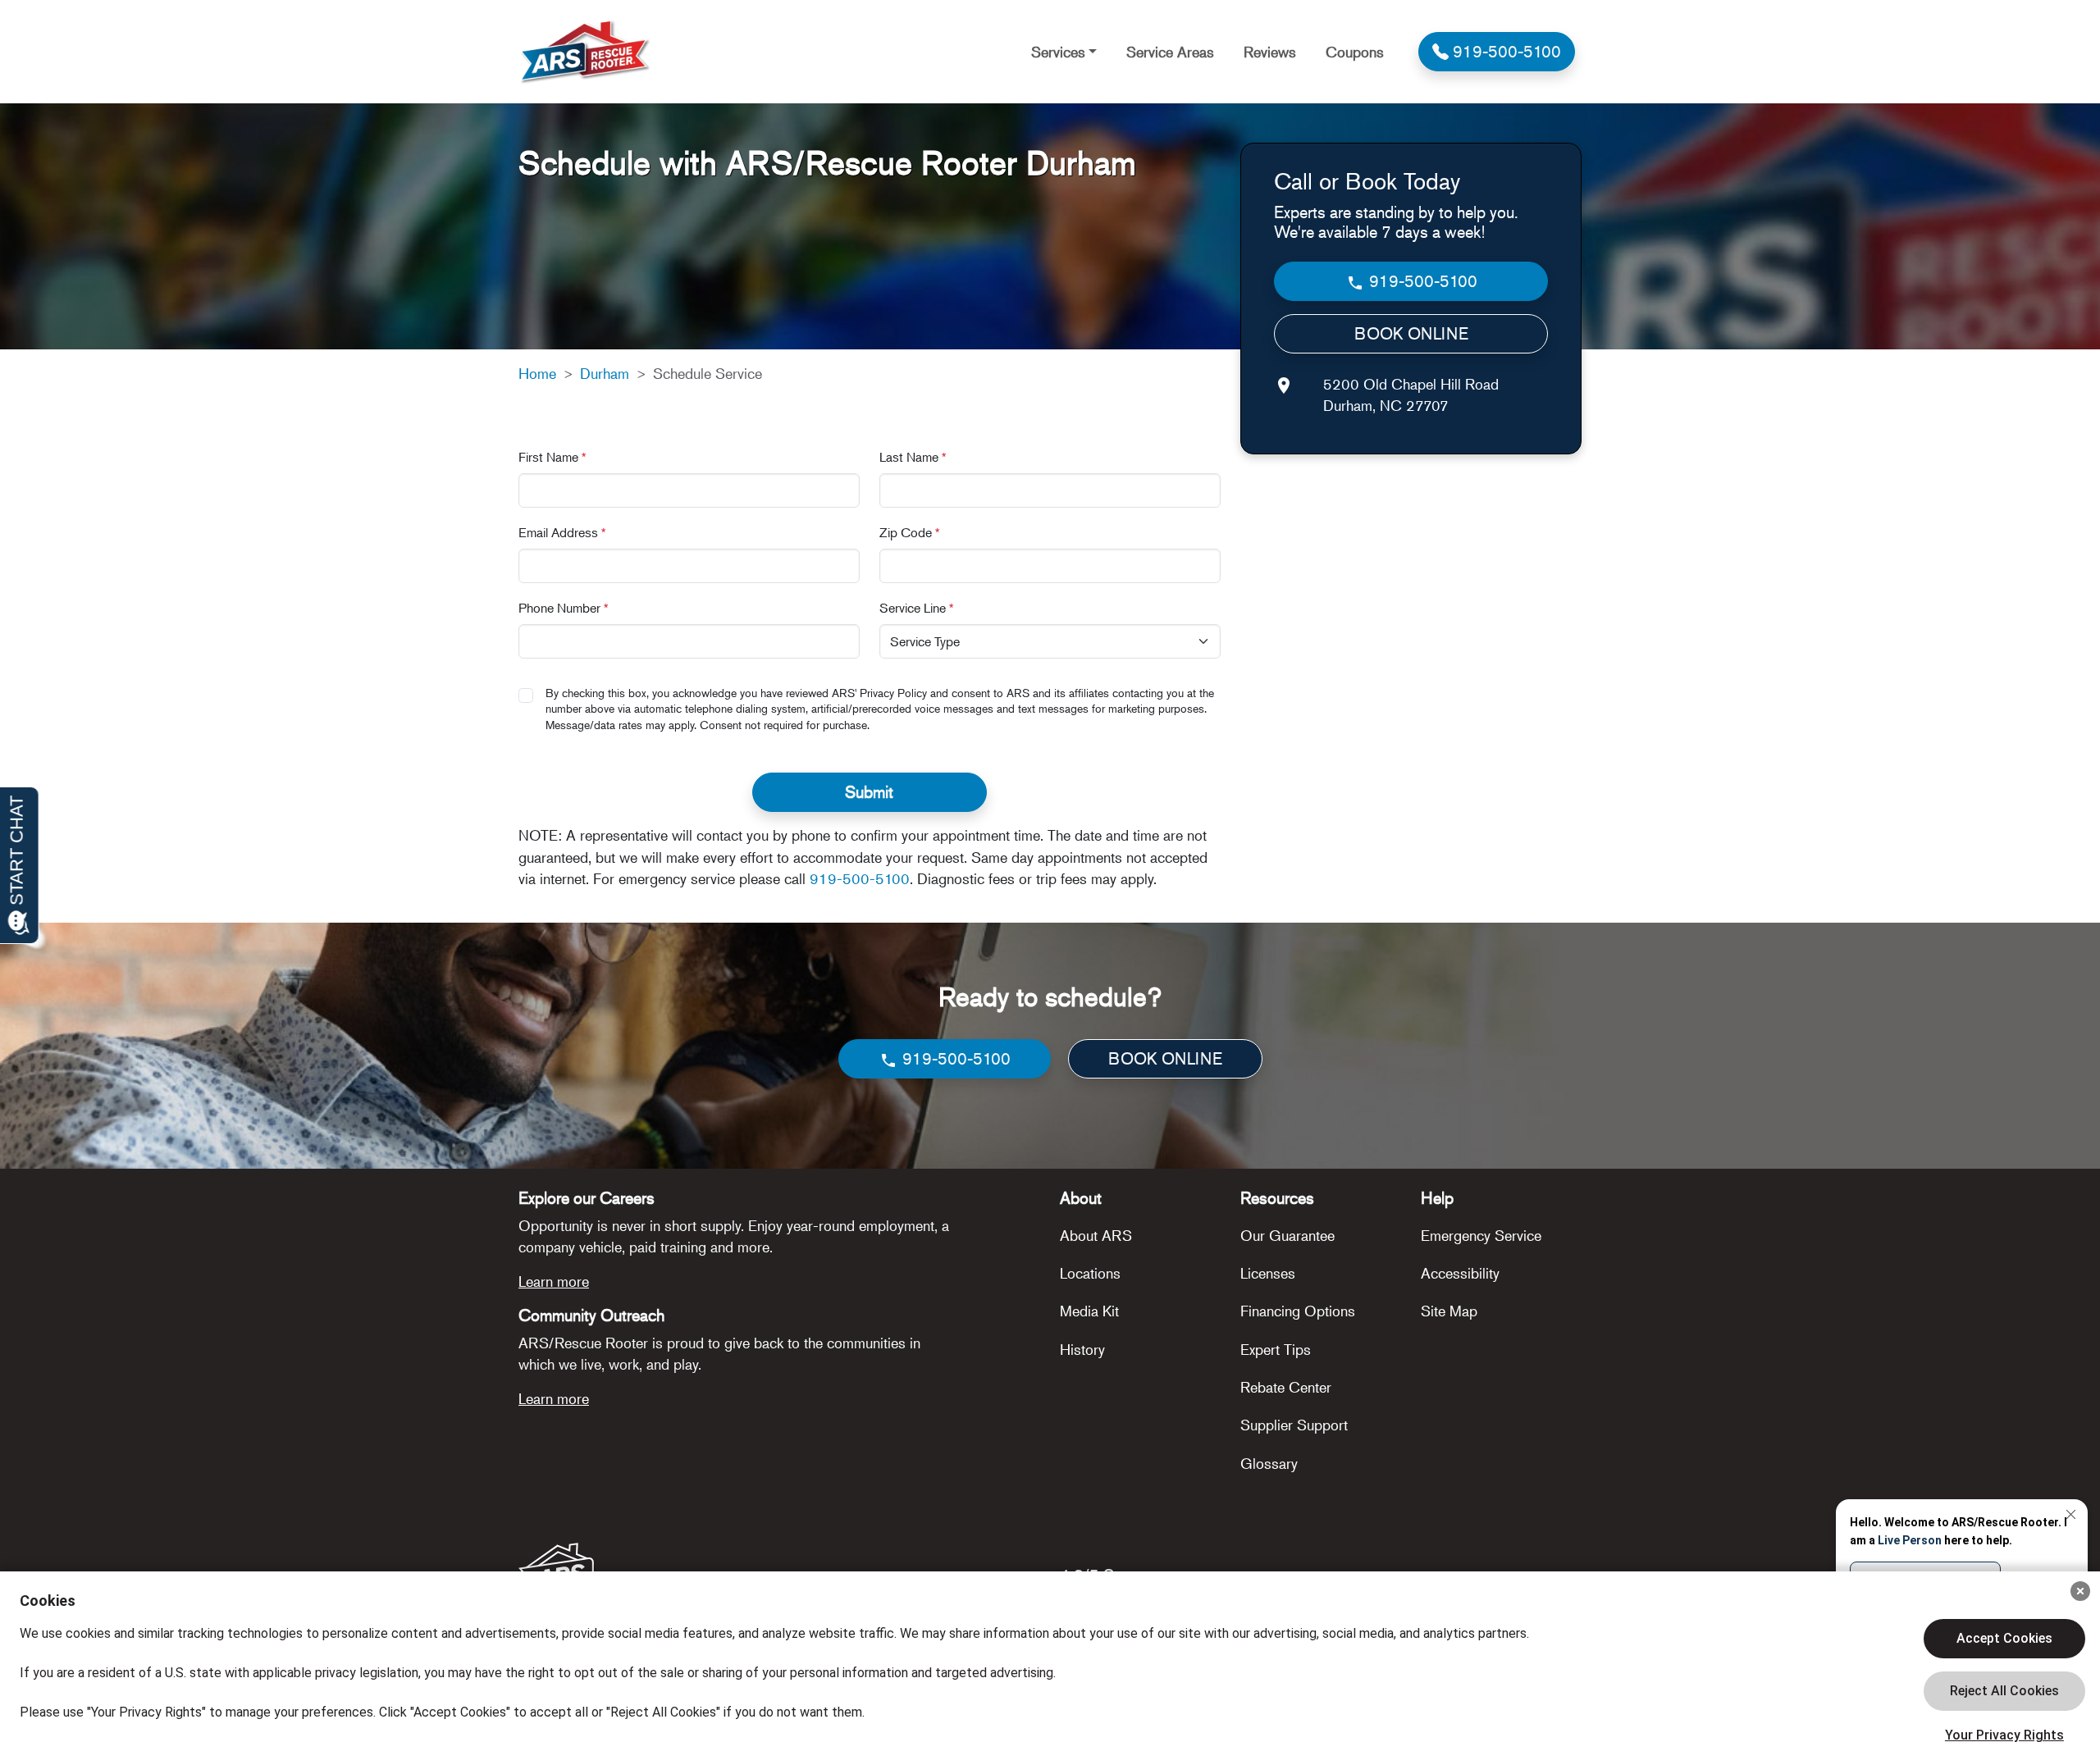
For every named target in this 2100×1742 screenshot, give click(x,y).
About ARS (1096, 1235)
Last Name (913, 457)
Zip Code (910, 532)
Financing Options (1298, 1311)
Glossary (1269, 1463)
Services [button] (1058, 52)
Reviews (1270, 52)
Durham (605, 373)
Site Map (1449, 1311)
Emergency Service (1481, 1235)
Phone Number (564, 608)
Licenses (1268, 1273)
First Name (552, 457)
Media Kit (1089, 1311)
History (1082, 1349)
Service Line (917, 608)
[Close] (2080, 1591)
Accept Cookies (2004, 1638)
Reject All (2004, 1691)
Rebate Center (1286, 1387)
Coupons (1355, 52)
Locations (1090, 1273)
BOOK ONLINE (1411, 333)
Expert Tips (1276, 1349)
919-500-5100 (860, 878)
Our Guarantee (1287, 1235)
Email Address (562, 532)
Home (537, 373)
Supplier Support (1294, 1425)
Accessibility (1460, 1273)
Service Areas (1170, 52)
